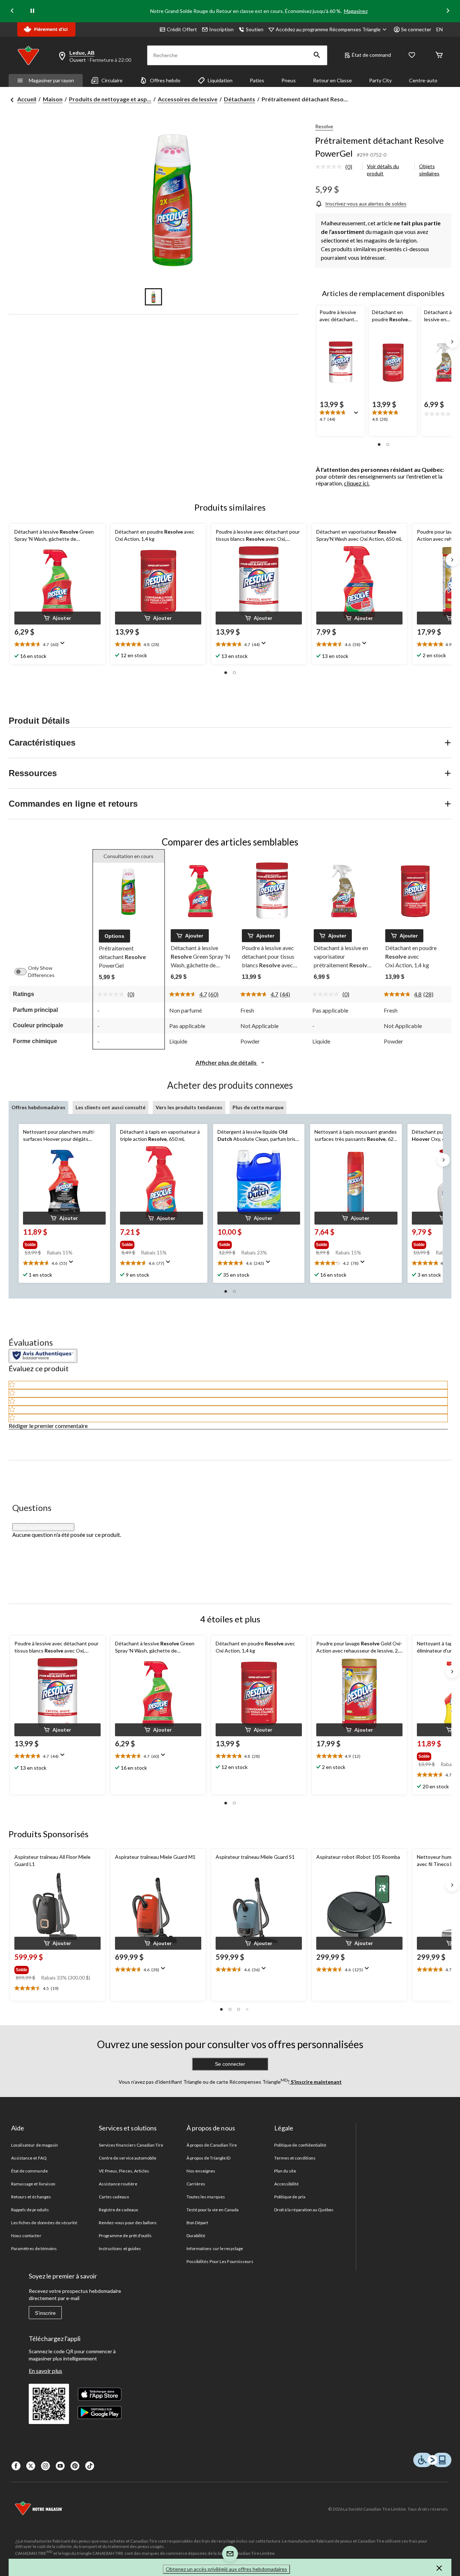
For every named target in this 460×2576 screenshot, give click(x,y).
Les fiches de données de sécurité (44, 2223)
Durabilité (196, 2236)
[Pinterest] (75, 2466)
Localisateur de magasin (34, 2145)
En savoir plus (45, 2371)
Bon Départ (197, 2223)
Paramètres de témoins (34, 2248)
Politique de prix (290, 2197)
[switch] (24, 972)
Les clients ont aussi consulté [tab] (111, 1107)
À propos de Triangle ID (208, 2158)
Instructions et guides (120, 2248)
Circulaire (112, 80)
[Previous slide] (12, 11)
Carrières (196, 2184)
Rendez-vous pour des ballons (128, 2223)
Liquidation (220, 80)
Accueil (27, 99)
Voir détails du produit (383, 170)
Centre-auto (423, 80)
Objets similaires (429, 170)
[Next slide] (448, 11)
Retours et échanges (31, 2197)
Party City (380, 80)
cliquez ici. (357, 483)
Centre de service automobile (128, 2158)
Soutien (255, 29)
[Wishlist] (412, 56)
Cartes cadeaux (114, 2197)
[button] (317, 55)
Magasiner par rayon (51, 80)
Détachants (240, 99)
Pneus (289, 80)
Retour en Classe (332, 80)
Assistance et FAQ (29, 2158)
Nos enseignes (201, 2171)
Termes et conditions (295, 2158)
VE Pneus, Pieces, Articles (124, 2171)
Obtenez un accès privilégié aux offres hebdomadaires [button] (226, 2569)
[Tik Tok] (90, 2466)
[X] (31, 2466)
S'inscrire (45, 2313)
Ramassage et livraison (33, 2184)
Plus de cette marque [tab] (258, 1107)
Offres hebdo (165, 80)
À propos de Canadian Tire (212, 2145)
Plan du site (285, 2171)
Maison (53, 99)
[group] (61, 1243)
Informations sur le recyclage (215, 2248)
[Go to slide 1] (153, 297)
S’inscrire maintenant (316, 2082)
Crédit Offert (182, 29)
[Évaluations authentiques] (43, 1356)
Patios (257, 80)
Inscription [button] (221, 29)
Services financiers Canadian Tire (131, 2145)
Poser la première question (43, 1527)
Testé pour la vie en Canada (213, 2210)
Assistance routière (118, 2184)
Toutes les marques (206, 2197)
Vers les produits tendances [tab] (189, 1107)
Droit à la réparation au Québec (304, 2210)
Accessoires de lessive (188, 99)
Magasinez (356, 11)
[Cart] (439, 56)
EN (440, 29)
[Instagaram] (45, 2466)
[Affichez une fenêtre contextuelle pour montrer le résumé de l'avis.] (358, 415)
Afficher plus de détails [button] (227, 1062)
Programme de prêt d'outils (125, 2236)
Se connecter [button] (416, 29)
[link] (337, 167)
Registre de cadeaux (118, 2210)
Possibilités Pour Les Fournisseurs (220, 2261)
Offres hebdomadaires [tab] (38, 1107)
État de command (371, 55)
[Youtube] (60, 2466)
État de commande (29, 2171)
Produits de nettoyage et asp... (110, 99)
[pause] (32, 11)
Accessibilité (287, 2184)
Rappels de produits (30, 2210)
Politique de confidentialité (300, 2145)
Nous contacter (26, 2236)
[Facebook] (16, 2466)
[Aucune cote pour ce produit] (330, 167)
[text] (57, 1757)
